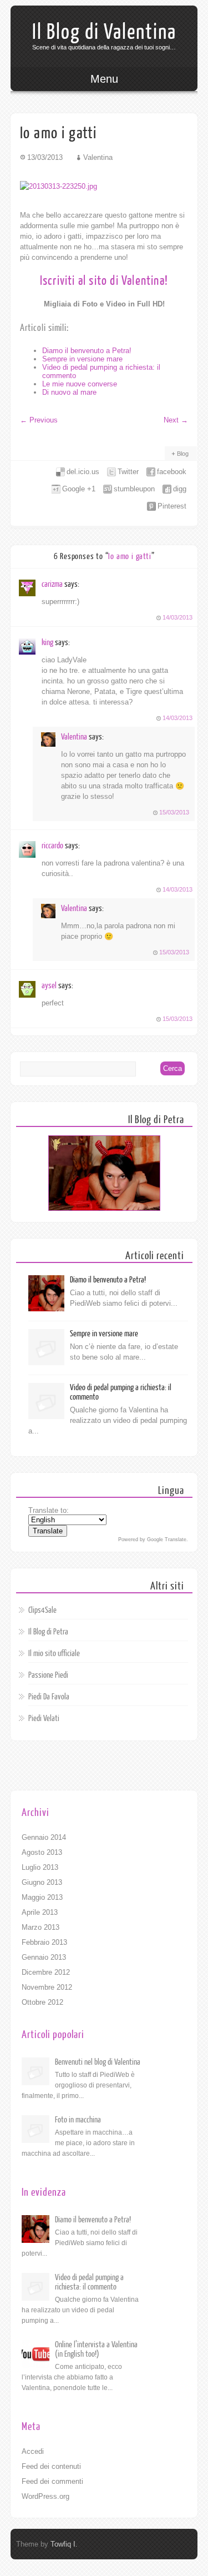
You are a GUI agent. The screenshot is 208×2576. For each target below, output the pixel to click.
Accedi (33, 2451)
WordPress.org (45, 2496)
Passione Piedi (48, 1675)
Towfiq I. (64, 2544)
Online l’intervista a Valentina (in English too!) (96, 2349)
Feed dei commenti (52, 2481)
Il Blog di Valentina (104, 32)
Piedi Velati (44, 1719)
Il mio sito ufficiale (54, 1654)
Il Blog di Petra (48, 1632)
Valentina (74, 737)
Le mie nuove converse (80, 384)
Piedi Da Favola (49, 1697)
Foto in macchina (78, 2120)
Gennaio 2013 (44, 1957)
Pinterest (172, 506)
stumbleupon (134, 489)
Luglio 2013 (40, 1867)
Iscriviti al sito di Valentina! (104, 281)
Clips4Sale (42, 1610)
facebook (172, 472)
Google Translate (167, 1539)
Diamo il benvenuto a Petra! (87, 351)
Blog (183, 454)
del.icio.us (83, 472)
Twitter (128, 472)
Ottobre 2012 (42, 2002)
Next (176, 420)
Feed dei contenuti (51, 2466)
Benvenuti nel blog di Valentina (98, 2062)
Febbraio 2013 (44, 1942)
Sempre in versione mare (82, 359)
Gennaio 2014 (44, 1837)
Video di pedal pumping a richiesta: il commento (89, 2282)
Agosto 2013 (42, 1852)
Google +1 (79, 489)
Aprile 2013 (40, 1912)
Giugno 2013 (42, 1882)
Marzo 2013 (40, 1927)
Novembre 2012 (47, 1987)
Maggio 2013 (42, 1897)
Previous (39, 420)
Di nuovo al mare (69, 392)
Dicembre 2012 (46, 1972)
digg (180, 489)
